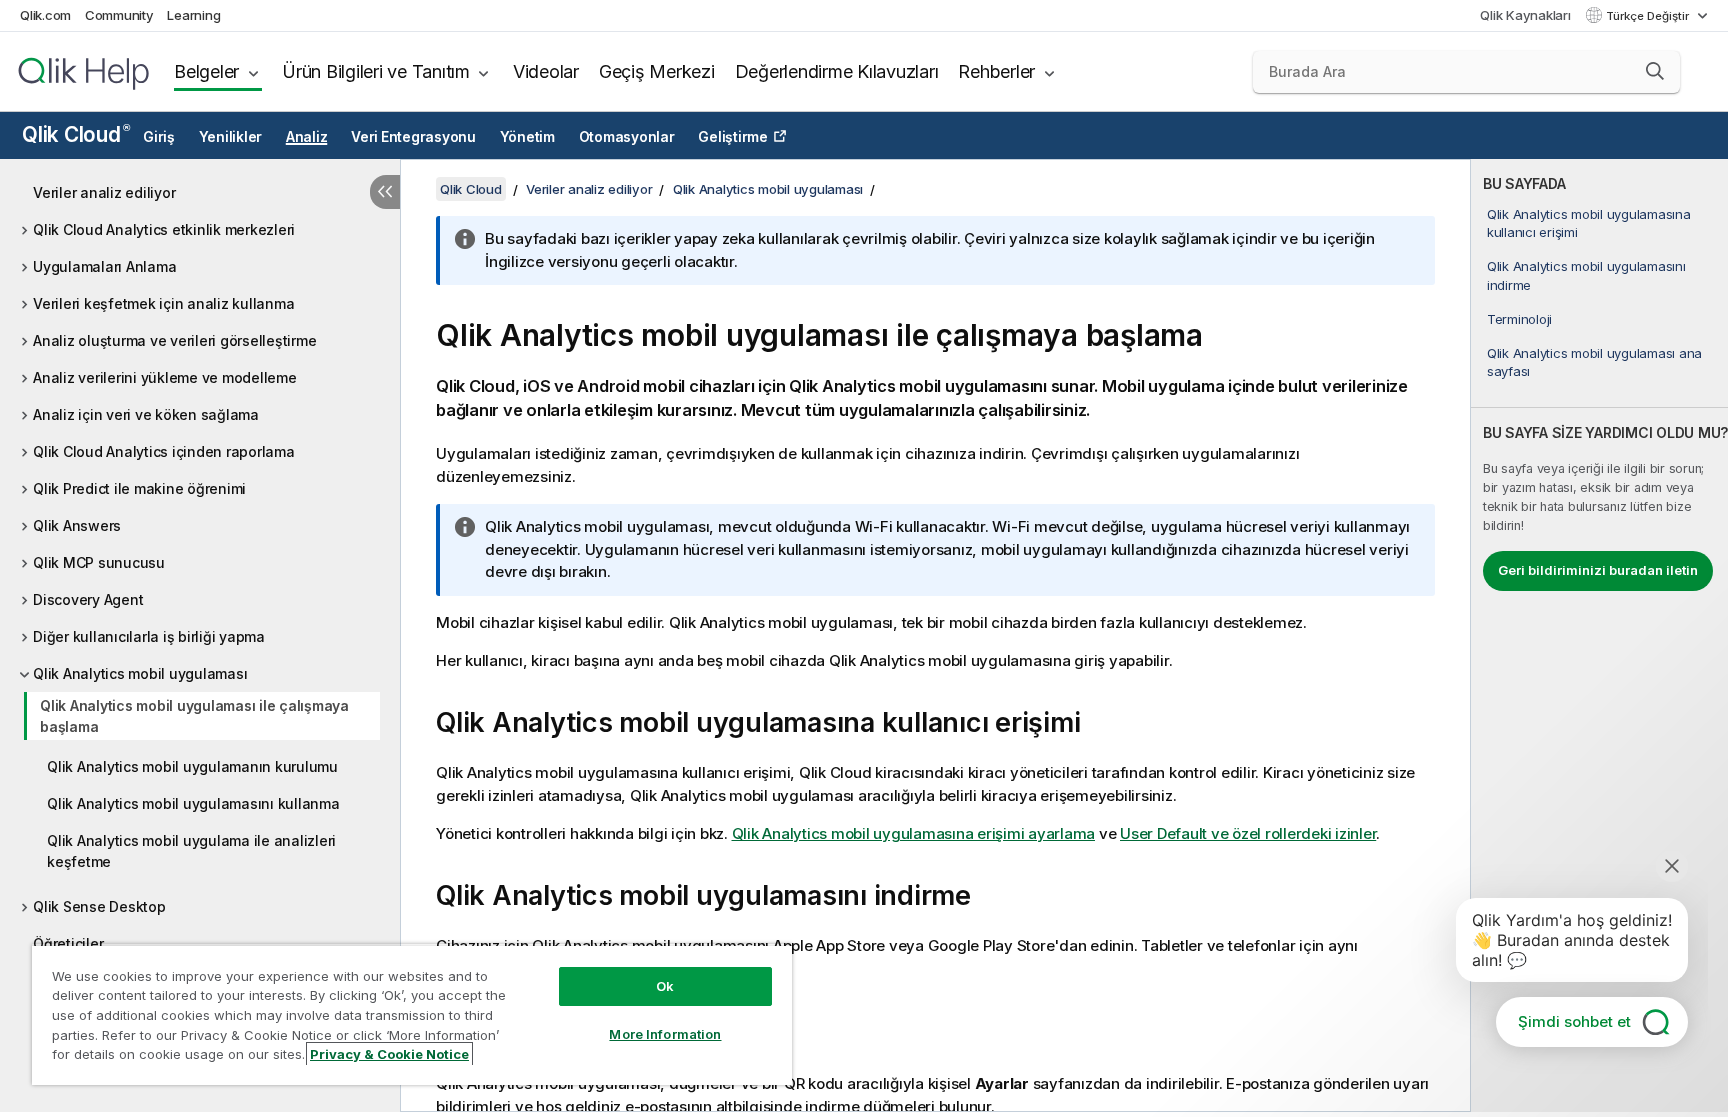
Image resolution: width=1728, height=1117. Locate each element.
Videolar (546, 71)
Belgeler (206, 71)
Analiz (307, 137)
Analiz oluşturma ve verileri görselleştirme (174, 340)
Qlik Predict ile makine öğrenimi (139, 488)
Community (119, 15)
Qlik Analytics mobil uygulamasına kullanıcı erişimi (1589, 223)
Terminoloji (1519, 319)
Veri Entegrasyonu (413, 137)
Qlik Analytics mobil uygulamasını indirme (1586, 275)
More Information (665, 1034)
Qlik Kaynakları (1525, 15)
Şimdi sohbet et (1574, 1021)
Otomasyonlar (627, 137)
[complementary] (1599, 635)
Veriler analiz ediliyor (104, 192)
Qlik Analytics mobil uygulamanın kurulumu (192, 766)
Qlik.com (45, 15)
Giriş (159, 137)
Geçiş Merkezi (657, 71)
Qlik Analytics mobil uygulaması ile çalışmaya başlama (194, 716)
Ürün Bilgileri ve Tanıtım (376, 71)
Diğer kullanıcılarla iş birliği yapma (149, 636)
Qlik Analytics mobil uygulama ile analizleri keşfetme (191, 851)
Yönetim (527, 137)
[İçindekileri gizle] (385, 192)
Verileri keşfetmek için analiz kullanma (163, 303)
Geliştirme (733, 137)
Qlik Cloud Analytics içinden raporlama (164, 451)
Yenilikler (231, 137)
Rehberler (996, 71)
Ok (665, 986)
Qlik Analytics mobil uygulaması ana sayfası (1594, 362)
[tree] (200, 563)
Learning (193, 15)
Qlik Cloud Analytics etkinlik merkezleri (164, 229)
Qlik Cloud (75, 134)
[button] (1655, 71)
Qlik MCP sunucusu (99, 562)
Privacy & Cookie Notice (389, 1054)
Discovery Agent (88, 599)
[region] (412, 1014)
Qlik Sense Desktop (99, 906)
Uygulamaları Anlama (104, 266)
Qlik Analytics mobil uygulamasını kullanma (193, 803)
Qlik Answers (77, 525)
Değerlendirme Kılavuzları (837, 71)
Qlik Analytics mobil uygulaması (140, 673)
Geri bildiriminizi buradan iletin (1598, 570)
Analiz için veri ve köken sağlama (146, 414)
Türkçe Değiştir (1649, 16)
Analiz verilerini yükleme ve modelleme (165, 377)
